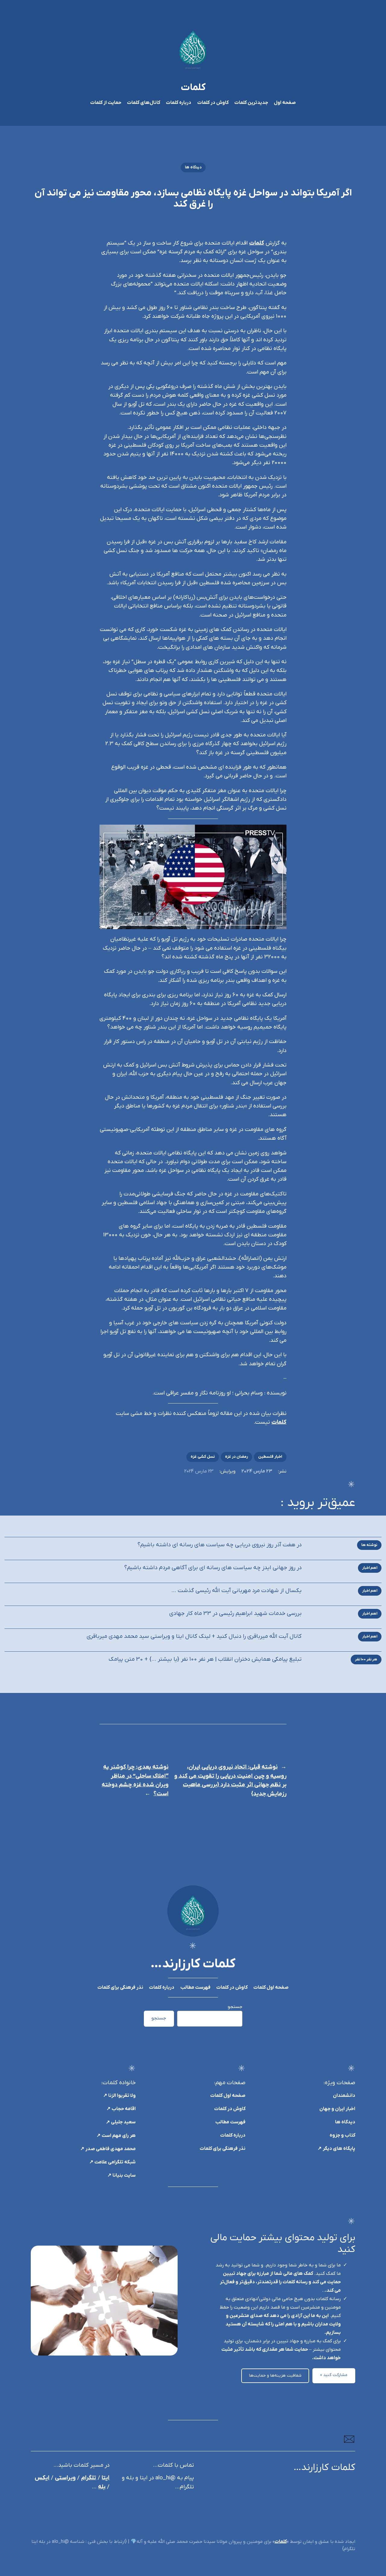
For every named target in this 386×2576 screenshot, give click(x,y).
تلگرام (89, 2478)
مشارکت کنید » (334, 2375)
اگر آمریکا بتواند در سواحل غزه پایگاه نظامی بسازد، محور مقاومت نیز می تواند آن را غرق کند (193, 199)
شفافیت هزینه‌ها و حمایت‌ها (275, 2376)
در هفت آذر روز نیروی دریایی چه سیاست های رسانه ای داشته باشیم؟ (220, 1545)
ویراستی (65, 2478)
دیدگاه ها (193, 167)
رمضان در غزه (236, 1457)
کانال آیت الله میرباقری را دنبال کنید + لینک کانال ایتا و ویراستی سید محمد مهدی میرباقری (194, 1636)
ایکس (42, 2478)
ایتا (106, 2478)
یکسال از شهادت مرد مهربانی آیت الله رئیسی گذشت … (236, 1591)
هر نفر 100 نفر (366, 1659)
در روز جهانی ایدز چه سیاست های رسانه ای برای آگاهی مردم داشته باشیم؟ (213, 1568)
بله (102, 2487)
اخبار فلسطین (270, 1457)
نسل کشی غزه (203, 1457)
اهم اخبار (370, 1568)
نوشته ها (369, 1545)
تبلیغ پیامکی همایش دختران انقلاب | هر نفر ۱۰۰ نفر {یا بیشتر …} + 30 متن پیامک (205, 1659)
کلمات (193, 88)
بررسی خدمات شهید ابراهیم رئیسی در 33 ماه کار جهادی (235, 1614)
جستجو (235, 2007)
